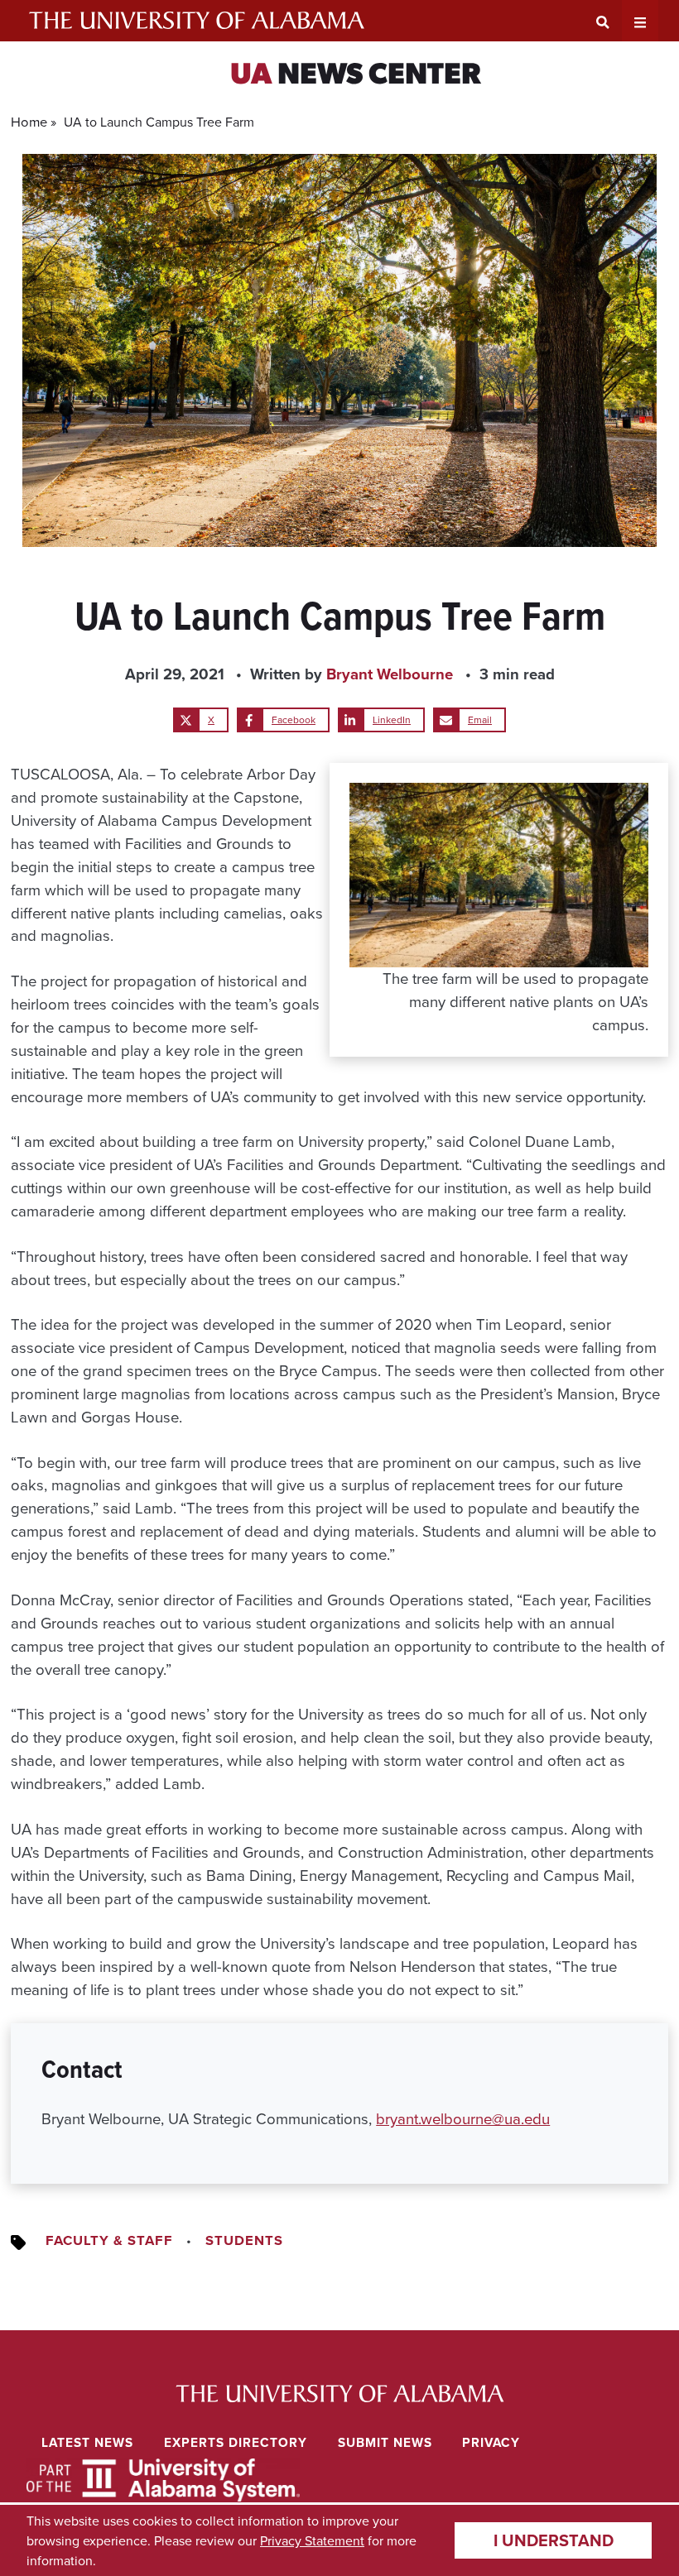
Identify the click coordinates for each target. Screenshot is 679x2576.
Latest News (87, 2442)
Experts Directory (236, 2442)
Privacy (491, 2442)
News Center (356, 76)
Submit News (385, 2442)
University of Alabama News (340, 2394)
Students (244, 2240)
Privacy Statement (312, 2540)
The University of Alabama (197, 21)
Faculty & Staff (109, 2240)
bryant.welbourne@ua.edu (463, 2118)
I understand (554, 2540)
